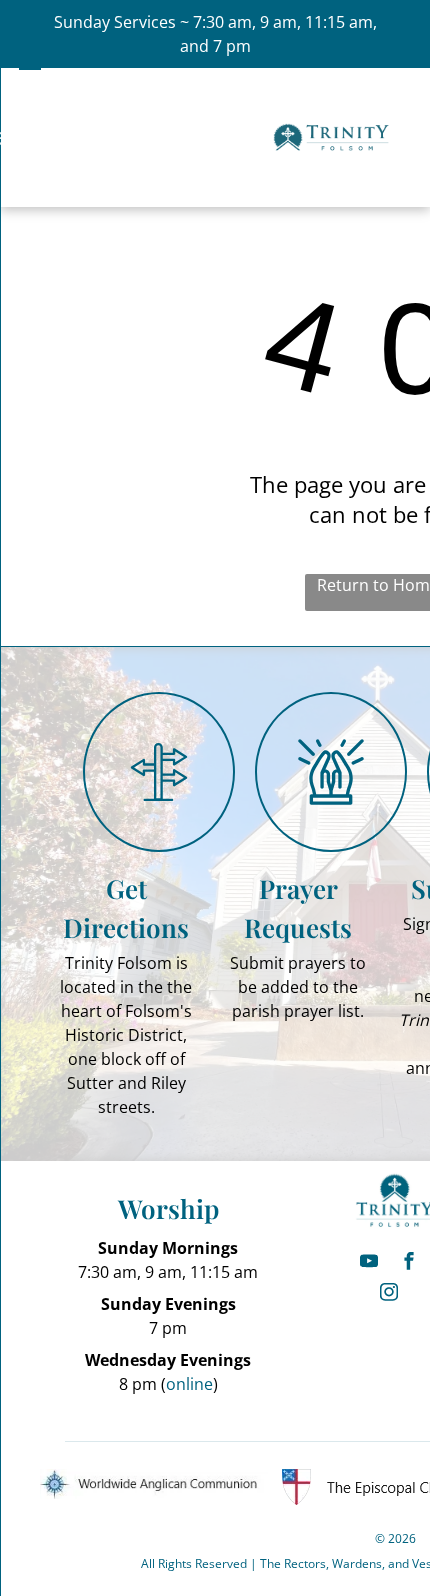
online (189, 1384)
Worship (168, 1208)
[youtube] (369, 1263)
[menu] (30, 63)
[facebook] (409, 1263)
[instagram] (389, 1294)
